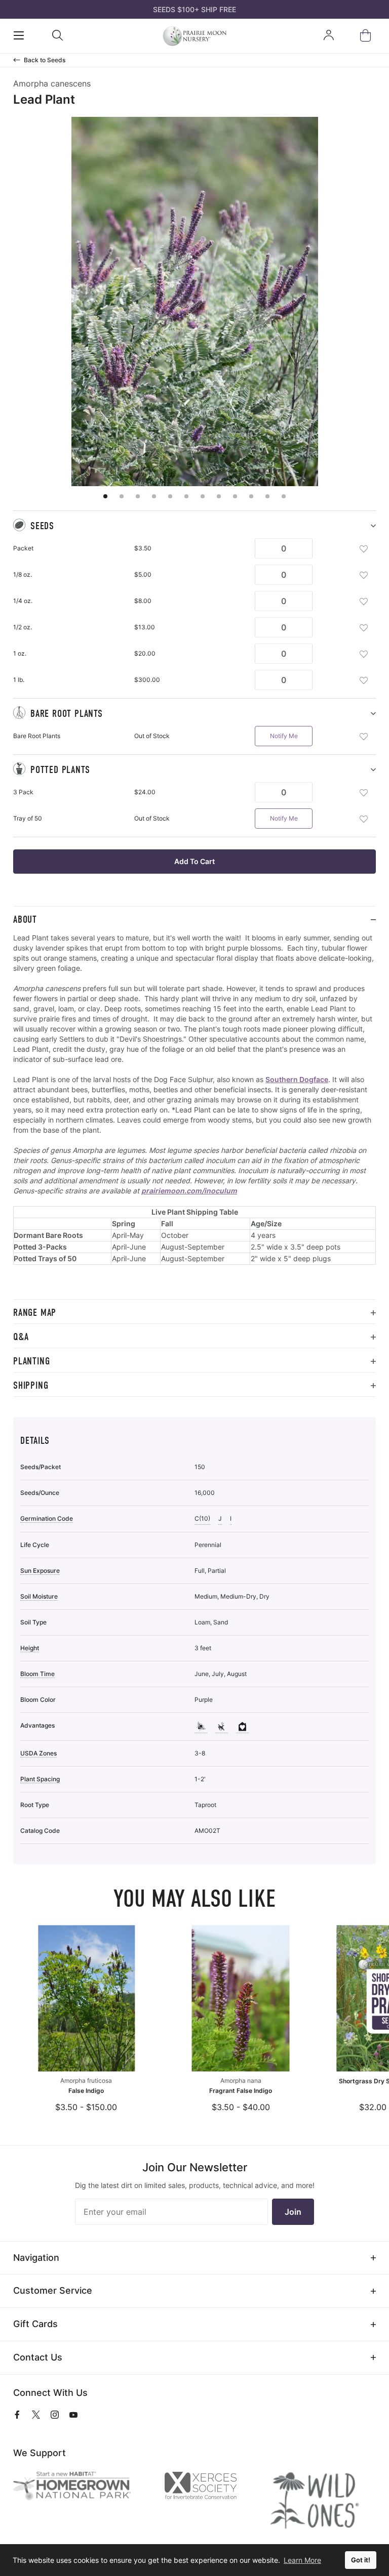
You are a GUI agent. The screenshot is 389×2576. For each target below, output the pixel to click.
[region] (194, 1116)
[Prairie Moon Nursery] (194, 36)
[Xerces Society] (209, 2488)
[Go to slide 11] (267, 496)
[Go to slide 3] (138, 496)
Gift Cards (35, 2324)
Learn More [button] (302, 2560)
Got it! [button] (361, 2560)
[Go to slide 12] (284, 496)
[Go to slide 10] (251, 496)
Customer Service (53, 2290)
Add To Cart (194, 861)
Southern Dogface (297, 1079)
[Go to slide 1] (105, 496)
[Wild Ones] (323, 2501)
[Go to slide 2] (122, 496)
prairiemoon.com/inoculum (189, 1191)
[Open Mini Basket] (367, 36)
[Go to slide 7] (203, 496)
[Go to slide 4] (154, 496)
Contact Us (38, 2357)
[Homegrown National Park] (80, 2486)
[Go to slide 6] (186, 496)
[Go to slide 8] (219, 496)
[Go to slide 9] (235, 496)
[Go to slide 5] (170, 496)
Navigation (36, 2258)
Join (293, 2212)
